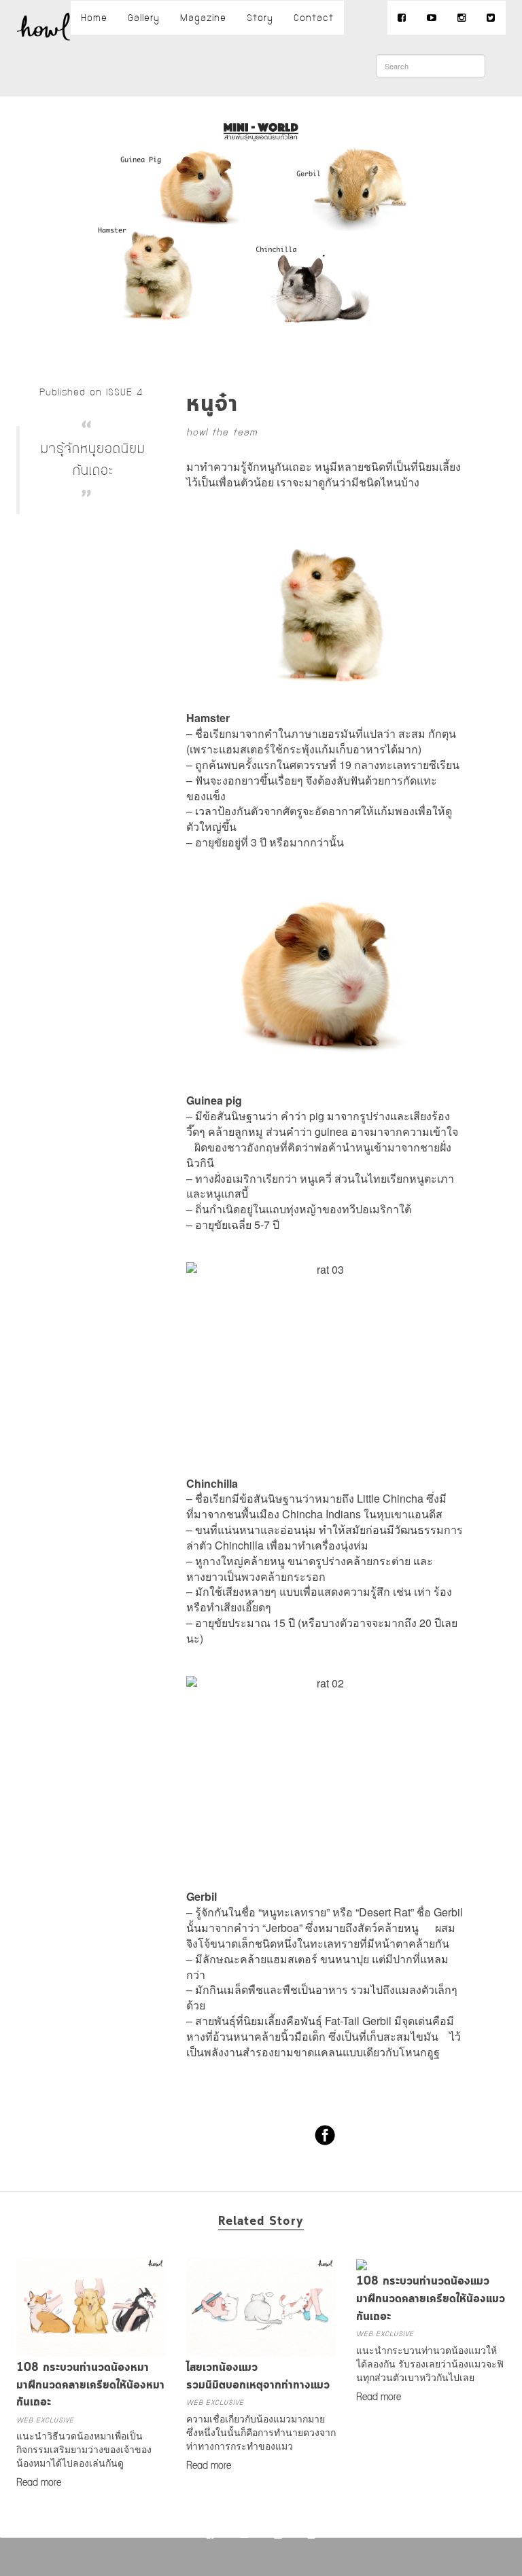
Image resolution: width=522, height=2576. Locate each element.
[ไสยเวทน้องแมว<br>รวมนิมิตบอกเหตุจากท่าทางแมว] (261, 2350)
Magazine (203, 18)
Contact (314, 18)
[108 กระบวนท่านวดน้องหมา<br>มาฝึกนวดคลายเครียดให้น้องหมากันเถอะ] (91, 2350)
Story (260, 18)
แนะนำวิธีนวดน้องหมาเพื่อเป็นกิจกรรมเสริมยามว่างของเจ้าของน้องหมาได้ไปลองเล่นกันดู (84, 2449)
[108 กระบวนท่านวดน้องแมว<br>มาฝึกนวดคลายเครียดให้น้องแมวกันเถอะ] (362, 2264)
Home (94, 18)
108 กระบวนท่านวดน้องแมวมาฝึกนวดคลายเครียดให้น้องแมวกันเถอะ (431, 2299)
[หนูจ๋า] (261, 351)
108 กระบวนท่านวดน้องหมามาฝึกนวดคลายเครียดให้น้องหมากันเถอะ (90, 2385)
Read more (39, 2483)
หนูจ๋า (212, 405)
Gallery (144, 18)
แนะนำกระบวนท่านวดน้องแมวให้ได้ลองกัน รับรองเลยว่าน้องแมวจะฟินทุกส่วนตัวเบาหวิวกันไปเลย (430, 2363)
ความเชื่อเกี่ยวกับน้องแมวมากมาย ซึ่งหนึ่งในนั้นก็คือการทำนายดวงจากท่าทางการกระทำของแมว (261, 2432)
